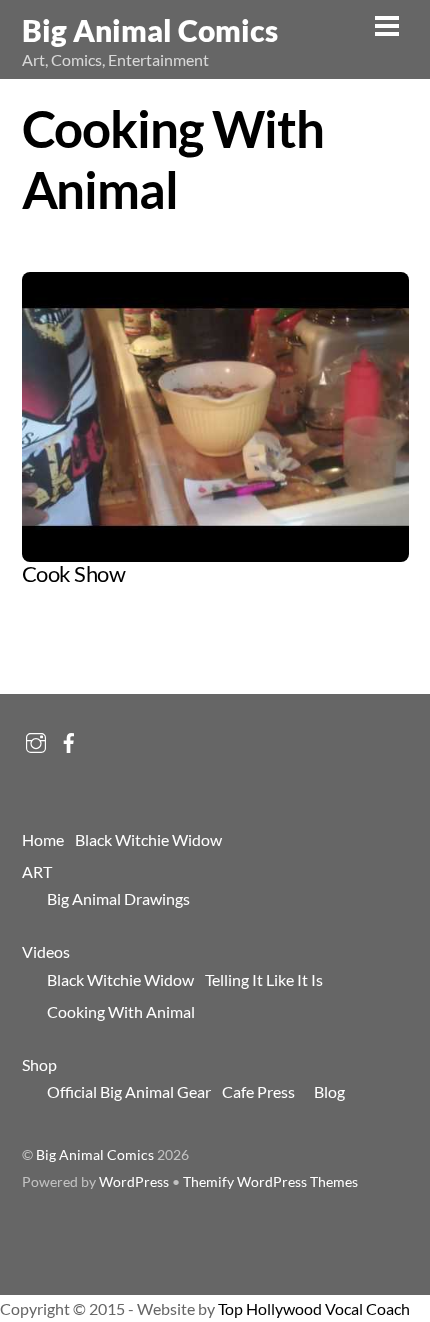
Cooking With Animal (121, 1011)
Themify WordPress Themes (270, 1182)
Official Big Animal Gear (129, 1091)
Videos (46, 951)
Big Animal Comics (95, 1155)
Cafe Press (258, 1091)
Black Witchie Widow (148, 839)
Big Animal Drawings (118, 898)
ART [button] (37, 871)
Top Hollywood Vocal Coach (314, 1308)
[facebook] (69, 737)
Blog (329, 1091)
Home (43, 839)
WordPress (134, 1182)
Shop (39, 1064)
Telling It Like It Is (264, 979)
